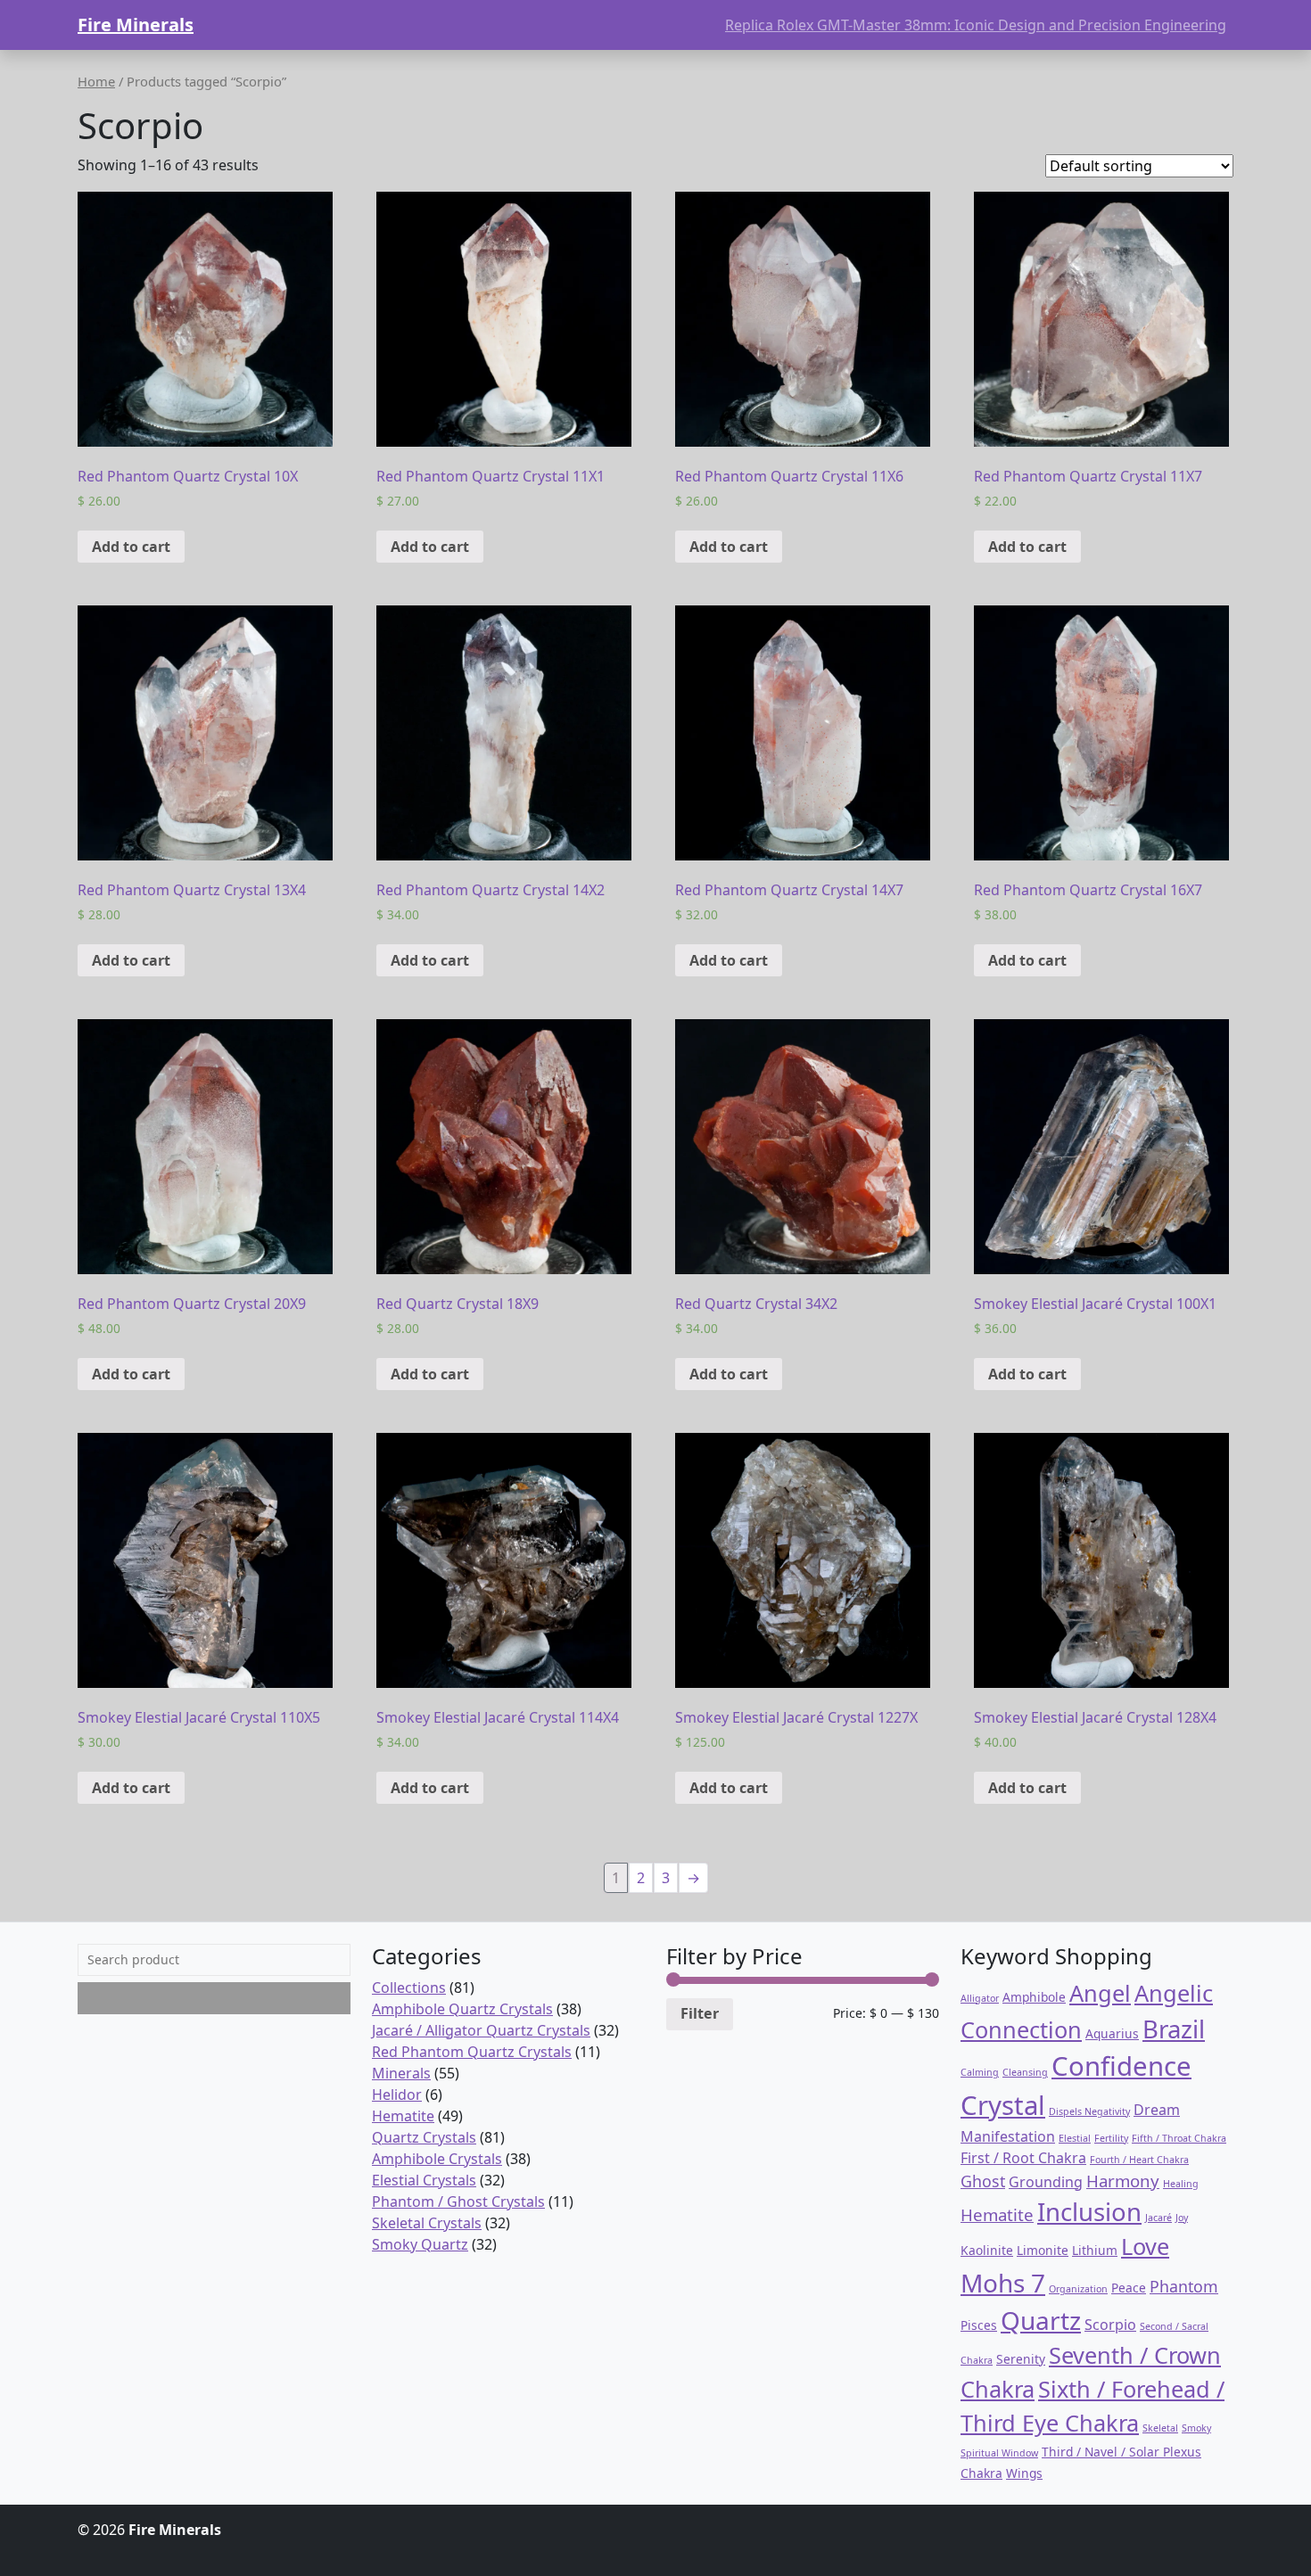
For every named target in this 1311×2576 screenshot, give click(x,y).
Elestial (1075, 2138)
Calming (980, 2072)
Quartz (1041, 2320)
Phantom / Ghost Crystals (458, 2202)
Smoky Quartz (420, 2244)
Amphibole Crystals (437, 2159)
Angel (1100, 1993)
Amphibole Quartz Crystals (462, 2009)
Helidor (397, 2095)
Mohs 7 (1003, 2283)
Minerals (401, 2073)
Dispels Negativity (1089, 2111)
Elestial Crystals (424, 2180)
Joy (1182, 2218)
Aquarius (1112, 2033)
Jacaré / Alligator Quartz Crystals (481, 2030)
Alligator (980, 1998)
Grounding (1046, 2182)
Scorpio (1110, 2325)
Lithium (1095, 2250)
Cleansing (1025, 2072)
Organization (1078, 2289)
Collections (409, 1988)
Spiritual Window (999, 2453)
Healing (1181, 2184)
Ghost (983, 2181)
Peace (1129, 2288)
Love (1145, 2246)
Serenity (1021, 2359)
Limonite (1043, 2250)
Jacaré (1158, 2218)
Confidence (1121, 2066)
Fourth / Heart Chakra (1139, 2160)
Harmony (1123, 2181)
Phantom (1184, 2286)
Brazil (1174, 2029)
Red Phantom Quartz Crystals (472, 2052)
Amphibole (1034, 1997)
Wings (1024, 2473)
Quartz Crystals (424, 2137)
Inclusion (1089, 2212)
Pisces (979, 2325)
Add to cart (131, 547)
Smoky (1196, 2428)
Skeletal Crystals (427, 2223)
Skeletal (1160, 2428)
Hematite (403, 2116)
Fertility (1111, 2138)
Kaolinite (987, 2250)
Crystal (1003, 2105)
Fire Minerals (136, 25)
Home (96, 81)
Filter (700, 2013)
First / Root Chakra (1023, 2158)
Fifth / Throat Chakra (1179, 2138)
